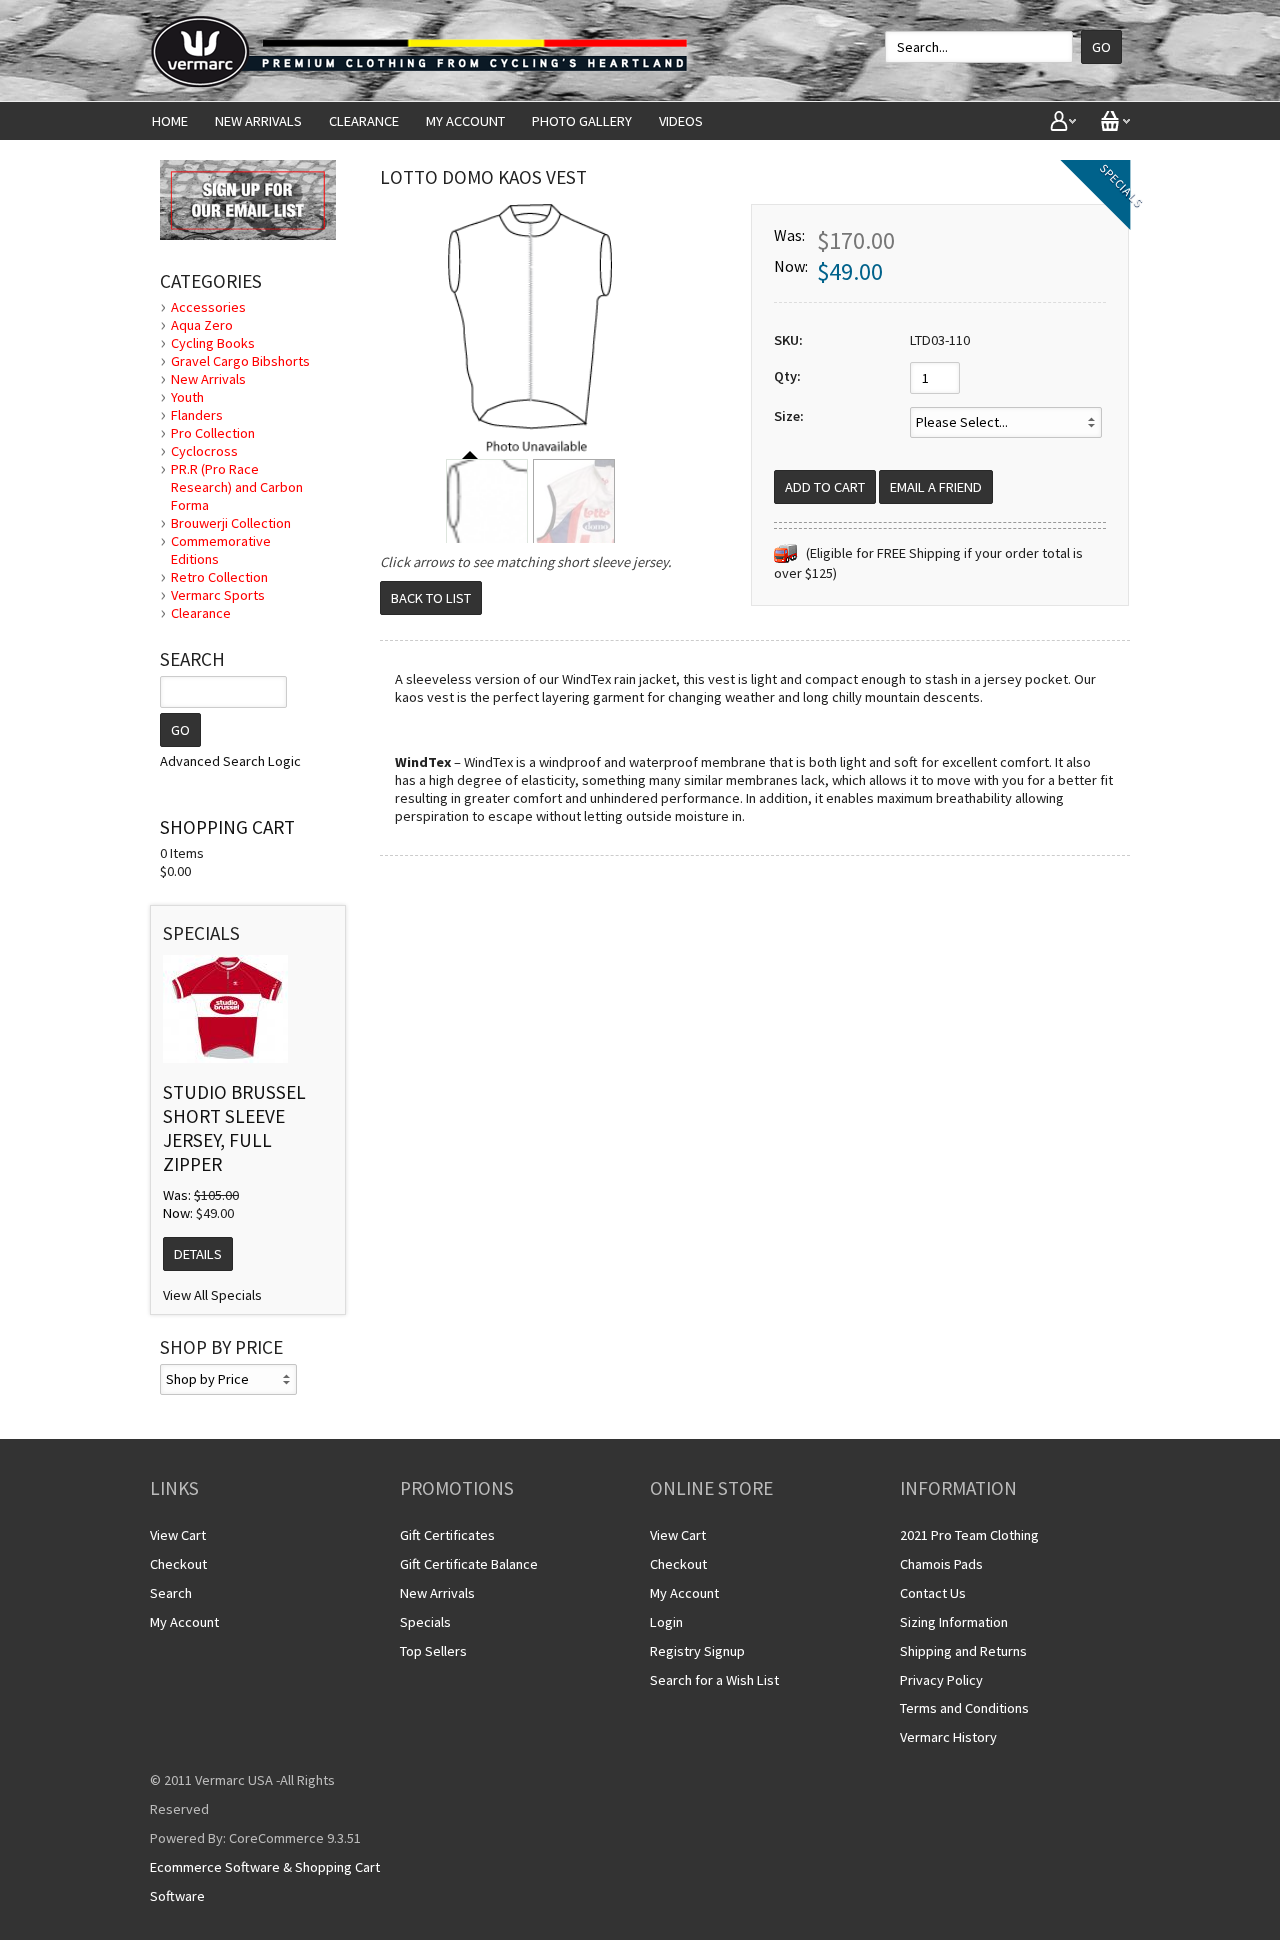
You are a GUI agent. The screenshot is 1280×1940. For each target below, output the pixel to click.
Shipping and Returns (963, 1651)
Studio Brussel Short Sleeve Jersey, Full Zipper (234, 1128)
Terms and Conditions (964, 1708)
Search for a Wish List (714, 1680)
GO (180, 730)
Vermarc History (948, 1737)
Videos (681, 121)
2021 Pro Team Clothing (969, 1535)
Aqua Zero (202, 325)
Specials (425, 1622)
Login (666, 1622)
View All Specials (212, 1295)
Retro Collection (219, 577)
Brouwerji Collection (231, 523)
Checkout (178, 1564)
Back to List (431, 598)
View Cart (178, 1535)
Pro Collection (213, 433)
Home (170, 121)
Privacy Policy (941, 1680)
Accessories (208, 307)
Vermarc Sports (218, 595)
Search (171, 1593)
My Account (465, 121)
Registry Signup (697, 1651)
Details (198, 1254)
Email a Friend (936, 487)
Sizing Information (954, 1622)
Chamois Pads (941, 1564)
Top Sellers (433, 1651)
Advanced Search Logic (230, 761)
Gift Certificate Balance (469, 1564)
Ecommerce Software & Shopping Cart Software (265, 1881)
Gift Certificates (447, 1535)
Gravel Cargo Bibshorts (240, 361)
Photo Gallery (582, 121)
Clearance (364, 121)
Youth (187, 397)
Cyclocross (204, 451)
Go (1101, 47)
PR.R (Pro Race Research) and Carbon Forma (237, 487)
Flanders (197, 415)
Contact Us (933, 1593)
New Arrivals (258, 121)
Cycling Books (213, 343)
